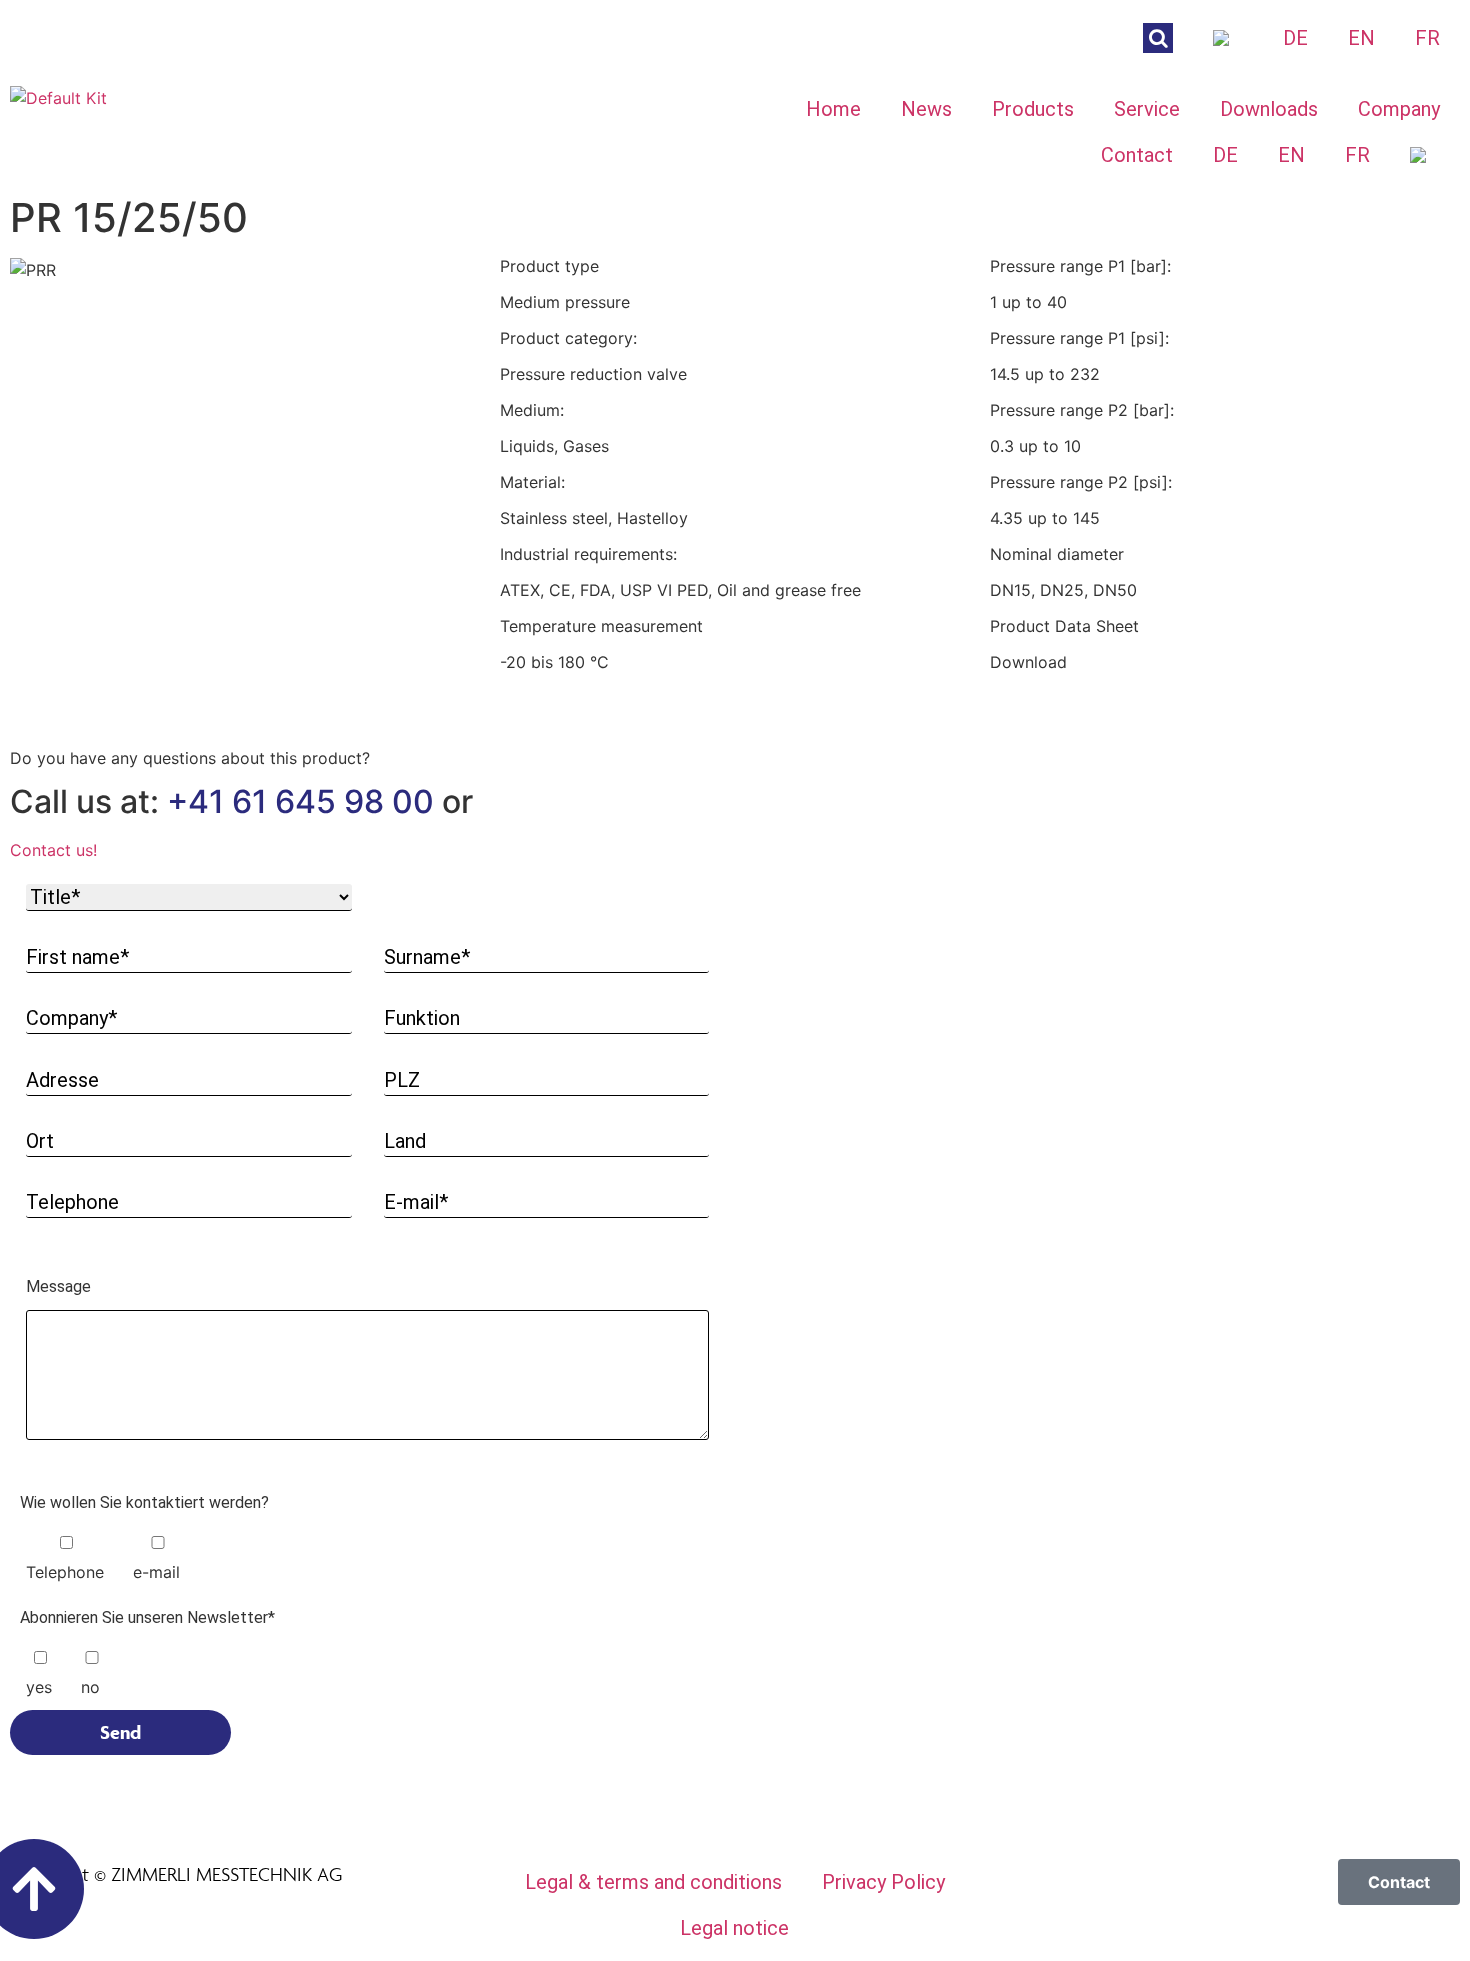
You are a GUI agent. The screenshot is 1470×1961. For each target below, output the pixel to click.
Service (1147, 109)
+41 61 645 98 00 (300, 801)
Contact (1137, 155)
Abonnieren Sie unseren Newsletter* (147, 1618)
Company (1399, 109)
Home (833, 109)
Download (1028, 662)
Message (58, 1287)
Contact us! (53, 850)
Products (1033, 109)
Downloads (1269, 109)
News (926, 109)
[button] (367, 850)
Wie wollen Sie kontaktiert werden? (144, 1503)
